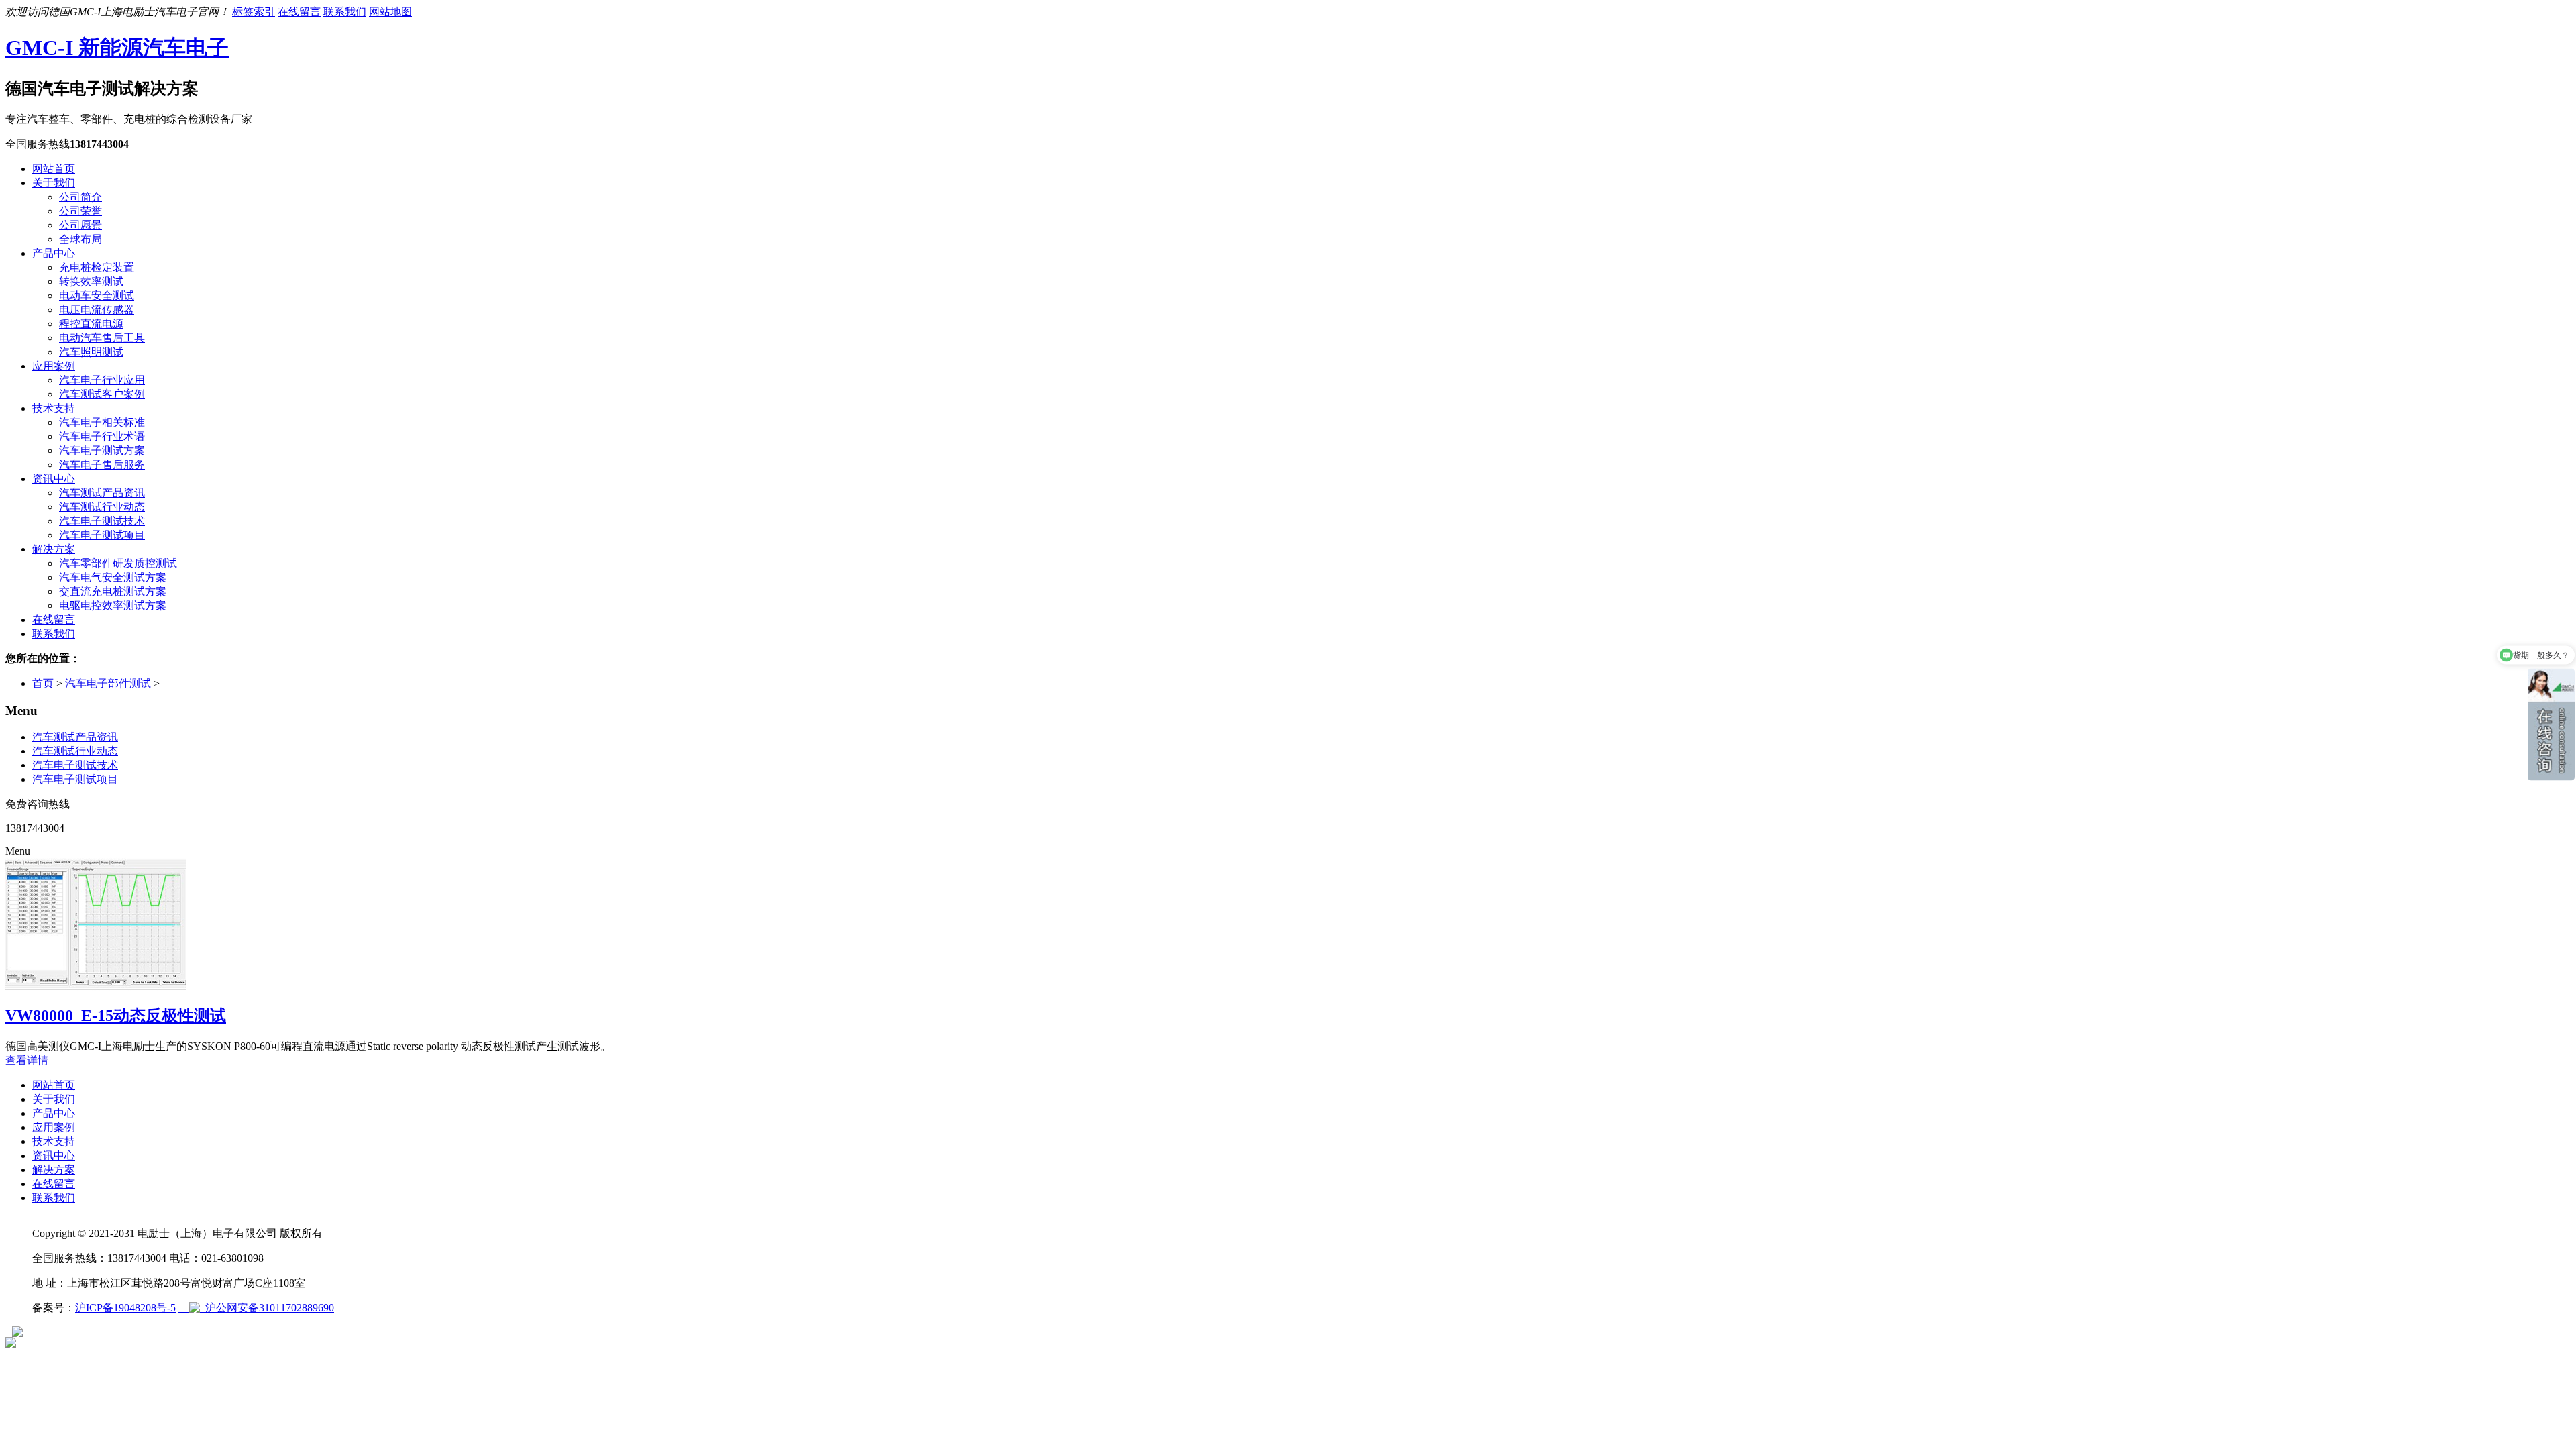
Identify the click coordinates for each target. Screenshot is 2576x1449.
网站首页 (54, 169)
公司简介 (80, 197)
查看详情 (27, 1060)
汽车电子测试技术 (102, 521)
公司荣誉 (80, 211)
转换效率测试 (91, 281)
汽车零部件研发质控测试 (118, 563)
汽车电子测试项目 (102, 535)
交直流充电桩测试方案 (113, 591)
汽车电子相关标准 (102, 422)
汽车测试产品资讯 (102, 493)
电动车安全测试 (97, 296)
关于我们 (54, 183)
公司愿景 (80, 225)
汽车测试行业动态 (102, 507)
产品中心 (54, 253)
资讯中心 (54, 479)
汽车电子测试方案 (102, 450)
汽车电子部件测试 (108, 683)
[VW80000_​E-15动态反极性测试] (96, 988)
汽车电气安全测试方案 (113, 577)
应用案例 (54, 366)
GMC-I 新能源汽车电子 (117, 48)
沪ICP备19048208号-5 (125, 1308)
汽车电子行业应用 (102, 380)
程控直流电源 (91, 324)
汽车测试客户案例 (102, 394)
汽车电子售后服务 (102, 465)
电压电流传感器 (97, 310)
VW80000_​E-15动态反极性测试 (116, 1016)
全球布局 (80, 239)
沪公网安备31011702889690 (267, 1308)
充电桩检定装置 (97, 267)
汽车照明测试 (91, 352)
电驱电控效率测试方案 (113, 605)
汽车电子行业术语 (102, 436)
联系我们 (345, 12)
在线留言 (299, 12)
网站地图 (390, 12)
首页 (43, 683)
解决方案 (54, 549)
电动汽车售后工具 (102, 338)
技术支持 (54, 408)
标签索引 (254, 12)
